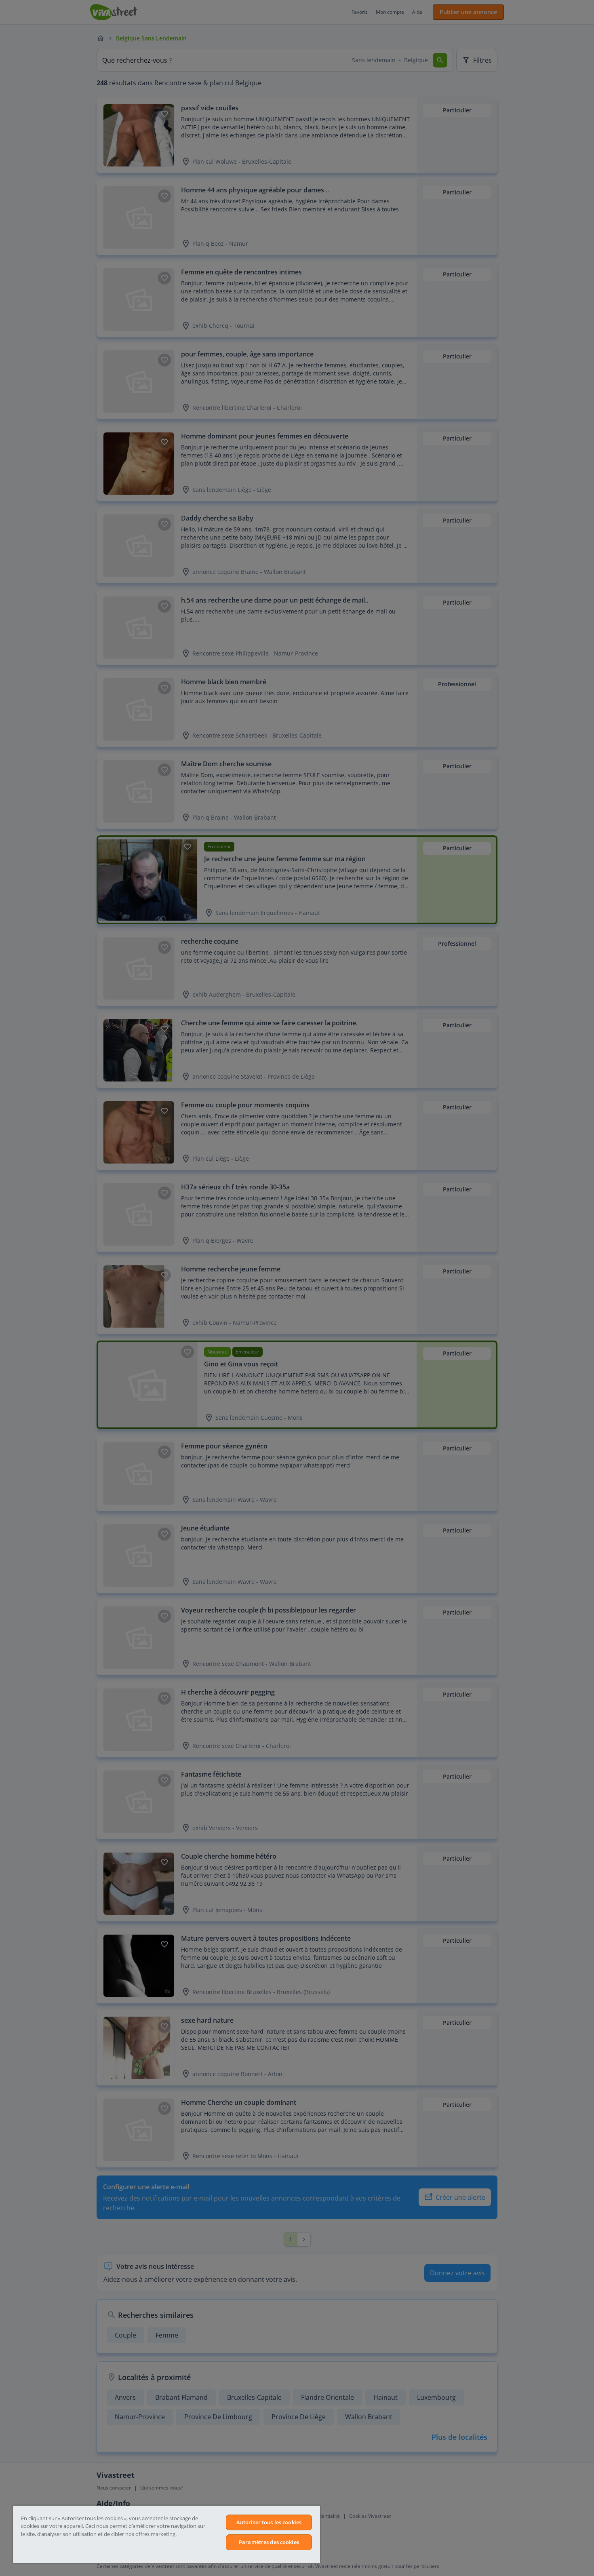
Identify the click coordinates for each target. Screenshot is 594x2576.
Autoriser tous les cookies (269, 2522)
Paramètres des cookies (269, 2542)
